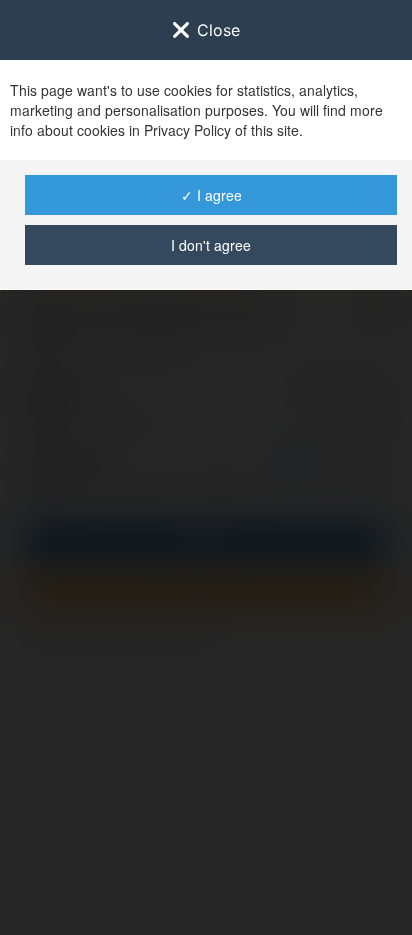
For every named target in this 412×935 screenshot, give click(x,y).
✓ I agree (211, 195)
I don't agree (211, 245)
